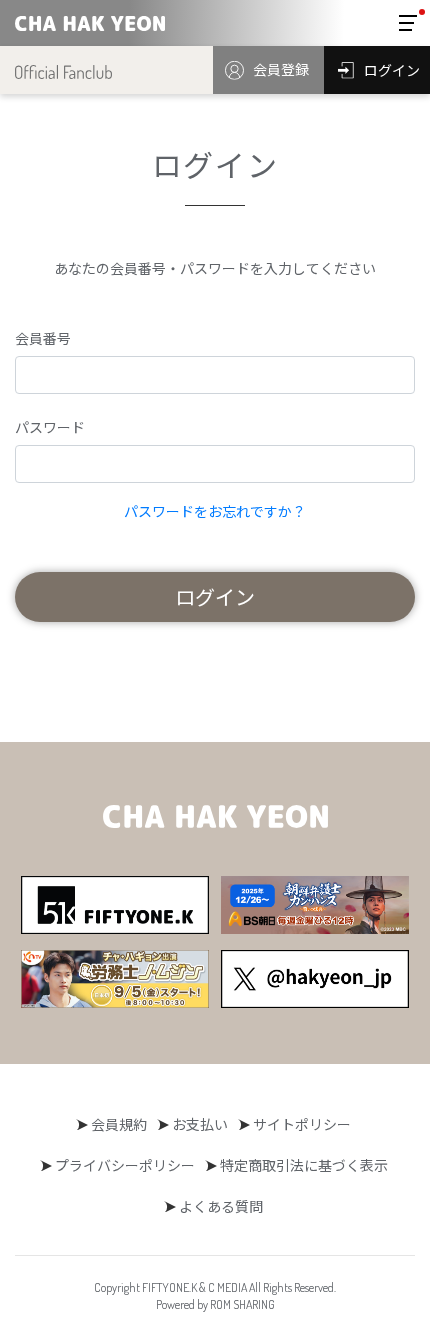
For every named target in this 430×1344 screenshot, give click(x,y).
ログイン (215, 596)
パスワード (50, 427)
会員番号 (43, 338)
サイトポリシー (302, 1124)
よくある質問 (221, 1206)
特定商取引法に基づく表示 (304, 1165)
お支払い (200, 1124)
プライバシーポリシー (125, 1165)
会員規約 (119, 1124)
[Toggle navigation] (408, 23)
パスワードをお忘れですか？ (215, 511)
